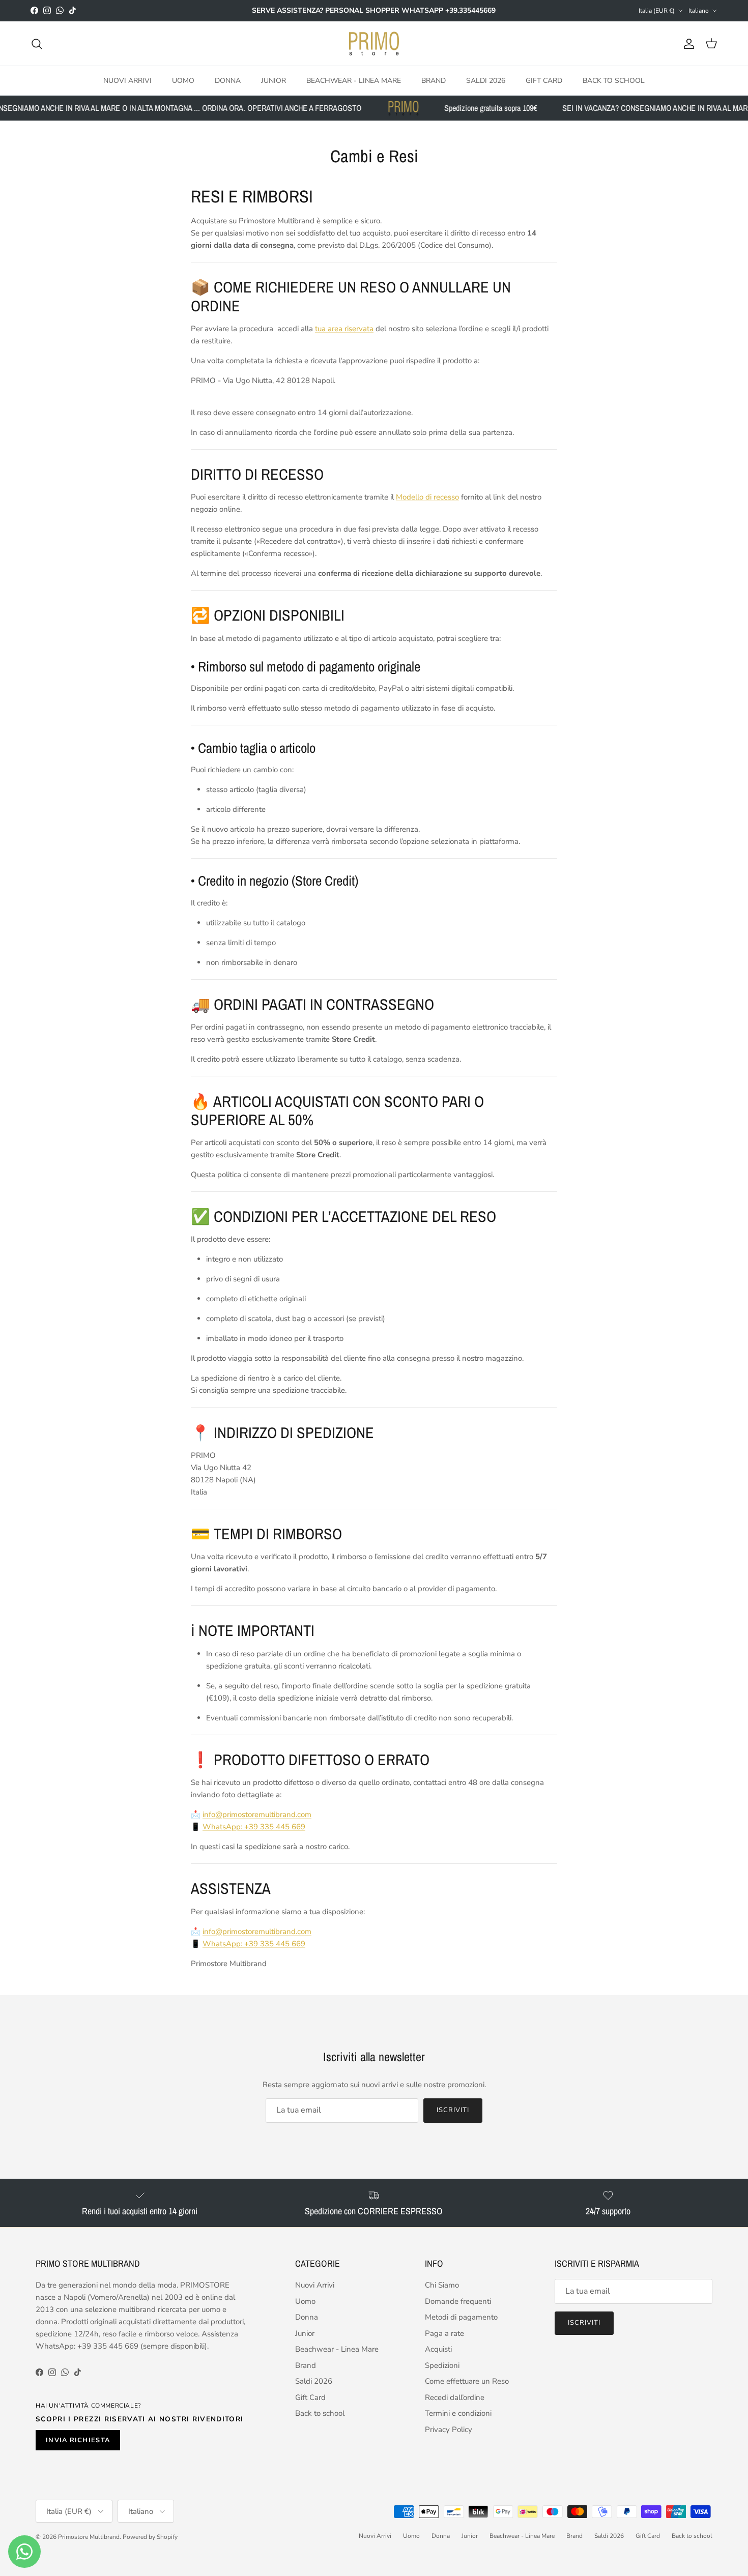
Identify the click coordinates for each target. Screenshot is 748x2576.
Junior (274, 81)
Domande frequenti (458, 2301)
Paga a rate (444, 2333)
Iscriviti (453, 2110)
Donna (228, 81)
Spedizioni (442, 2365)
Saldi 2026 (486, 81)
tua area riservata (344, 329)
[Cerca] (37, 44)
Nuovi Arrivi (127, 81)
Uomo (183, 81)
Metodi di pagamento (461, 2317)
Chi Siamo (442, 2285)
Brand (434, 81)
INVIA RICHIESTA (78, 2440)
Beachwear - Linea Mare (354, 81)
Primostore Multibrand (89, 2537)
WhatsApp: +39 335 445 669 (254, 1827)
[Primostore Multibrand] (374, 44)
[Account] (687, 44)
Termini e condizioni (458, 2413)
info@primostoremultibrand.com (257, 1814)
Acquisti (438, 2349)
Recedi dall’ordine (455, 2397)
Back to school (614, 81)
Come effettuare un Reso (467, 2381)
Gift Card (544, 81)
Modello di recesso (427, 497)
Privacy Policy (449, 2429)
